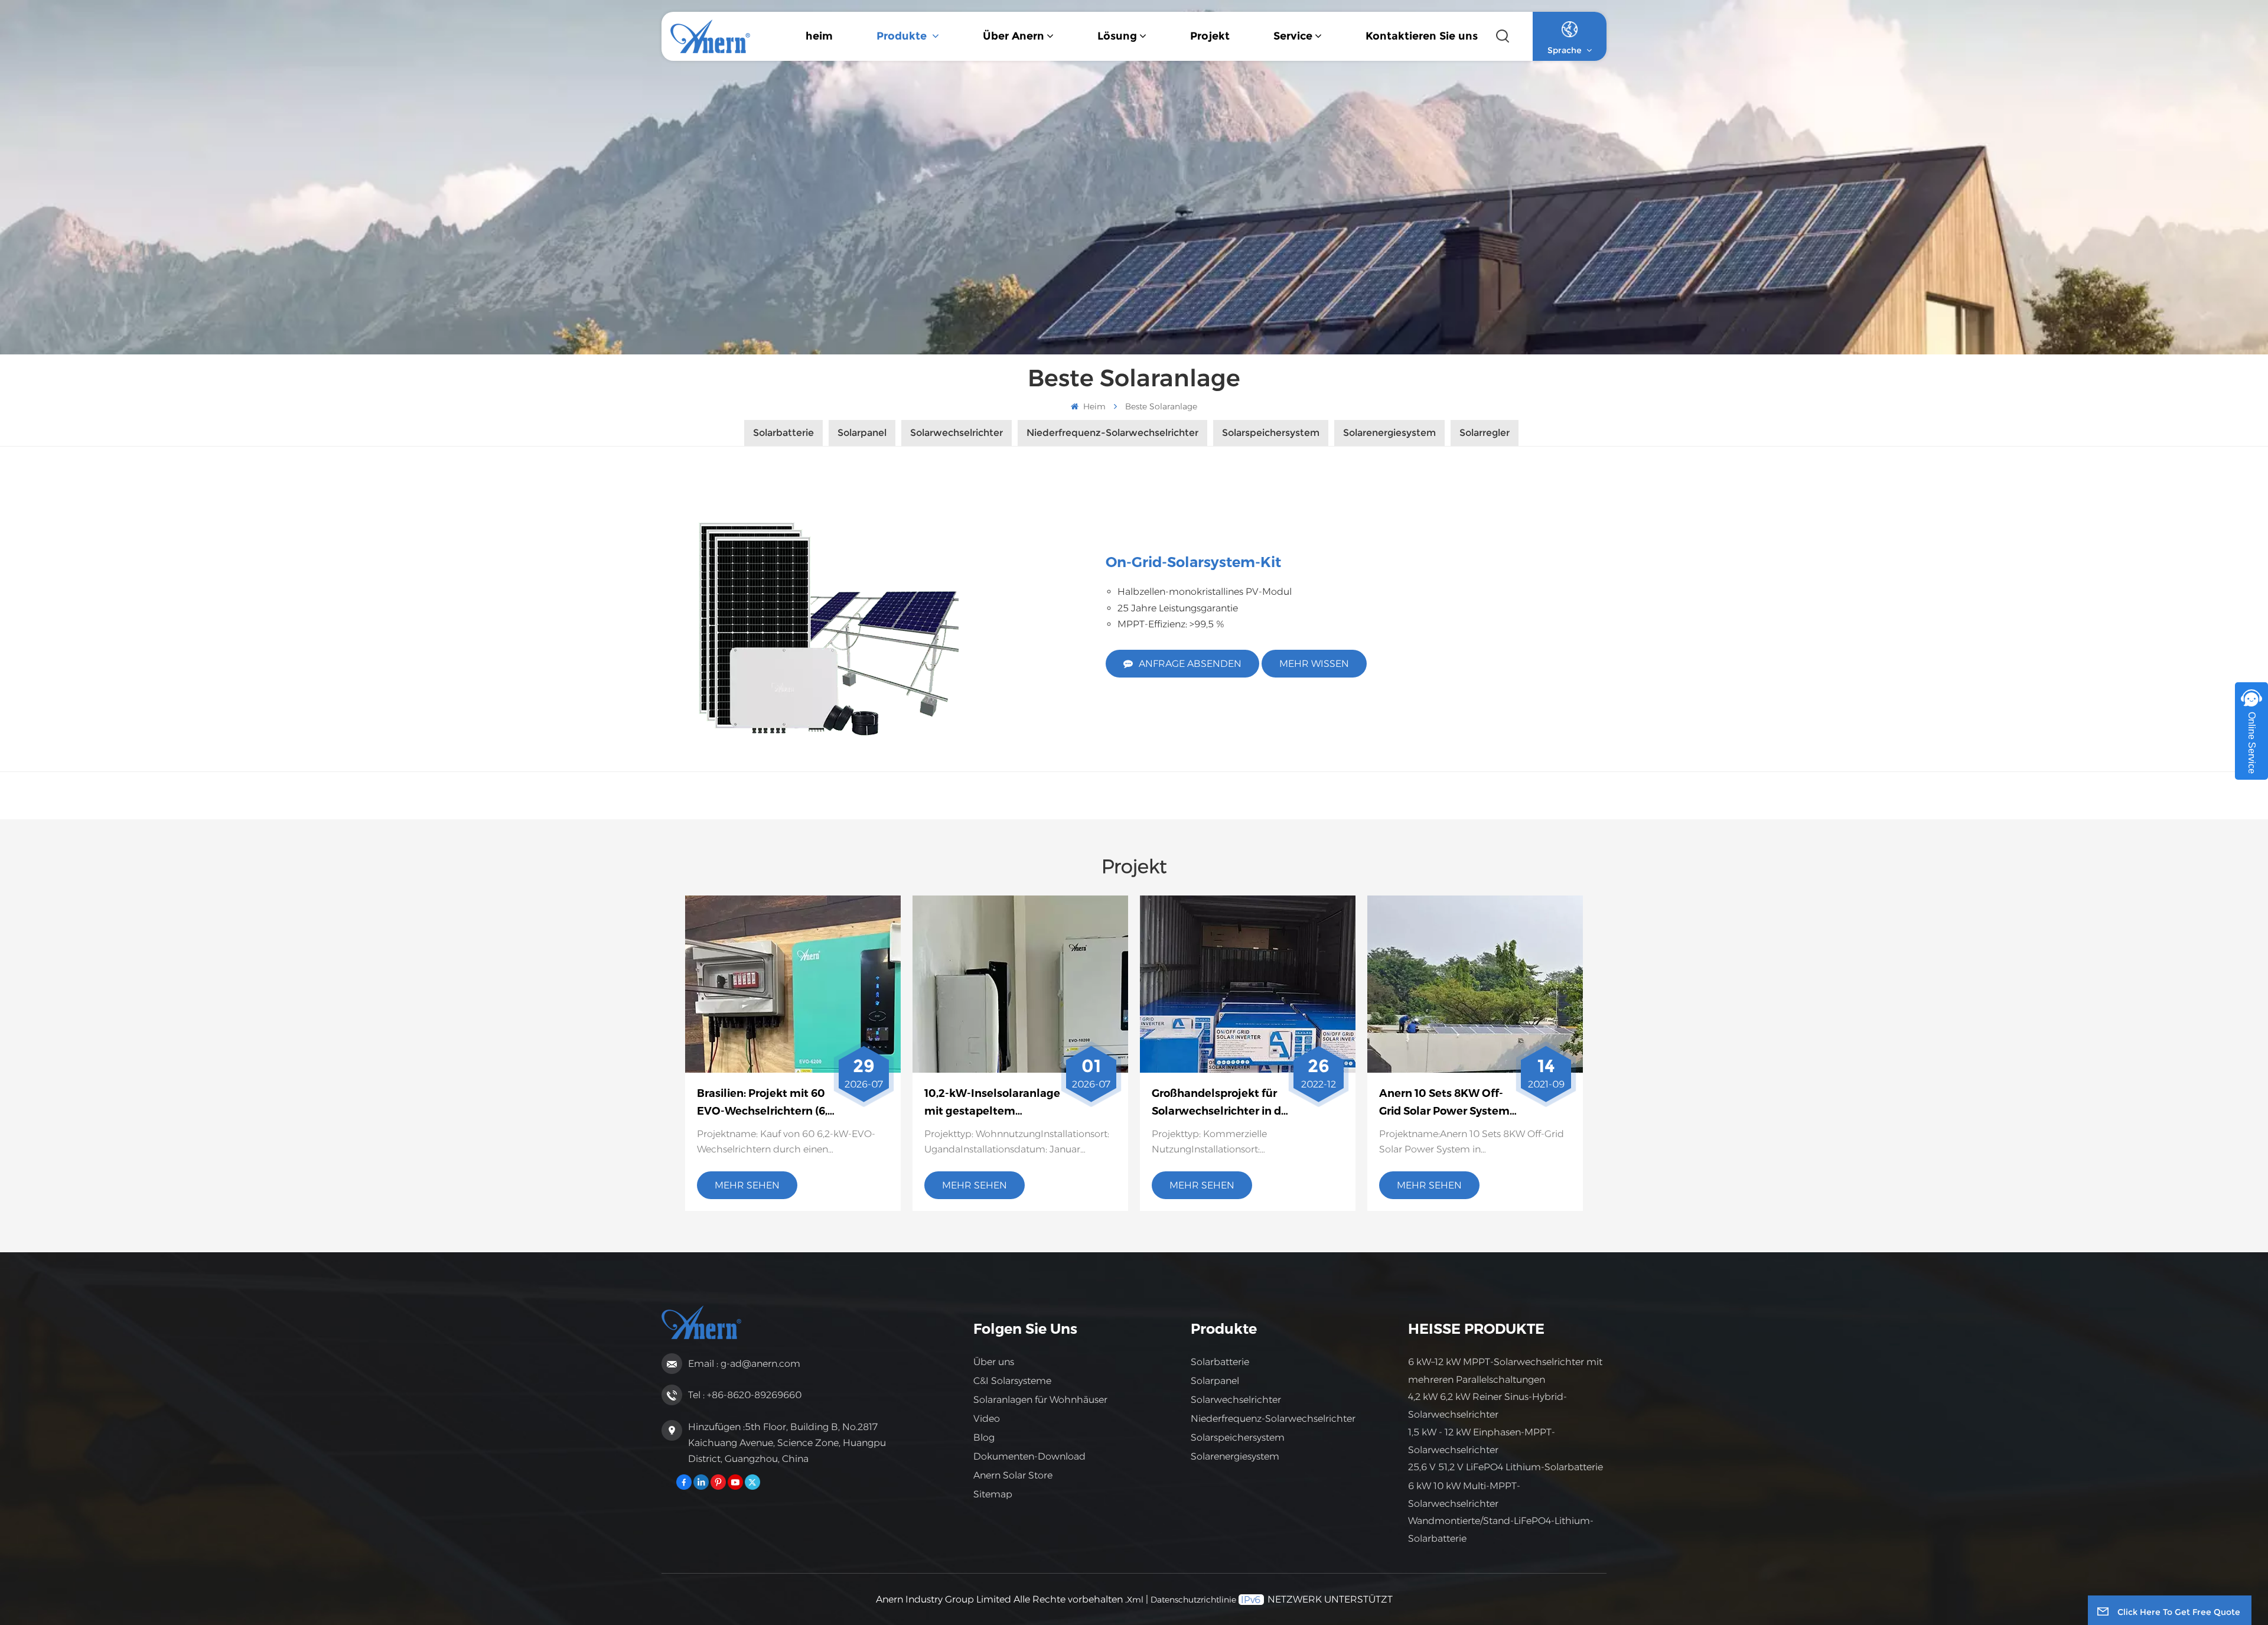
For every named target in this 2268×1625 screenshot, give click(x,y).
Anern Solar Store (1013, 1475)
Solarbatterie (1220, 1362)
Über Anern (1014, 36)
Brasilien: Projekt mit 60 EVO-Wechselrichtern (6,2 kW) (765, 1104)
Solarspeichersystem (1238, 1437)
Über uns (994, 1362)
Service (1293, 36)
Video (987, 1419)
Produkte (903, 36)
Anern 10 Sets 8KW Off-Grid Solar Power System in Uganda (1444, 1104)
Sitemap (993, 1494)
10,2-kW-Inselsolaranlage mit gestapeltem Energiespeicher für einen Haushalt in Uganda (993, 1104)
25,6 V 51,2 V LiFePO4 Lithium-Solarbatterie (1506, 1467)
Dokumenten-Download (1029, 1456)
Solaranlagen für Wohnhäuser (1040, 1400)
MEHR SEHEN (747, 1185)
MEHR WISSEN (1314, 664)
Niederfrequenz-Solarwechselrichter (1273, 1419)
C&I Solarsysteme (1012, 1381)
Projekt (1210, 36)
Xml (1135, 1600)
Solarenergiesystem (1235, 1456)
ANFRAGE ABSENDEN (1190, 664)
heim (819, 36)
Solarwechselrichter (1236, 1400)
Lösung (1117, 36)
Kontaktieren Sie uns (1422, 36)
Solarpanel (1215, 1381)
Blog (984, 1437)
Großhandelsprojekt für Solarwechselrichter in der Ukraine (1222, 1104)
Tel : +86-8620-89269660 (745, 1395)
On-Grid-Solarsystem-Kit (1193, 562)
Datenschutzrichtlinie (1193, 1600)
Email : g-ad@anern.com (744, 1364)
